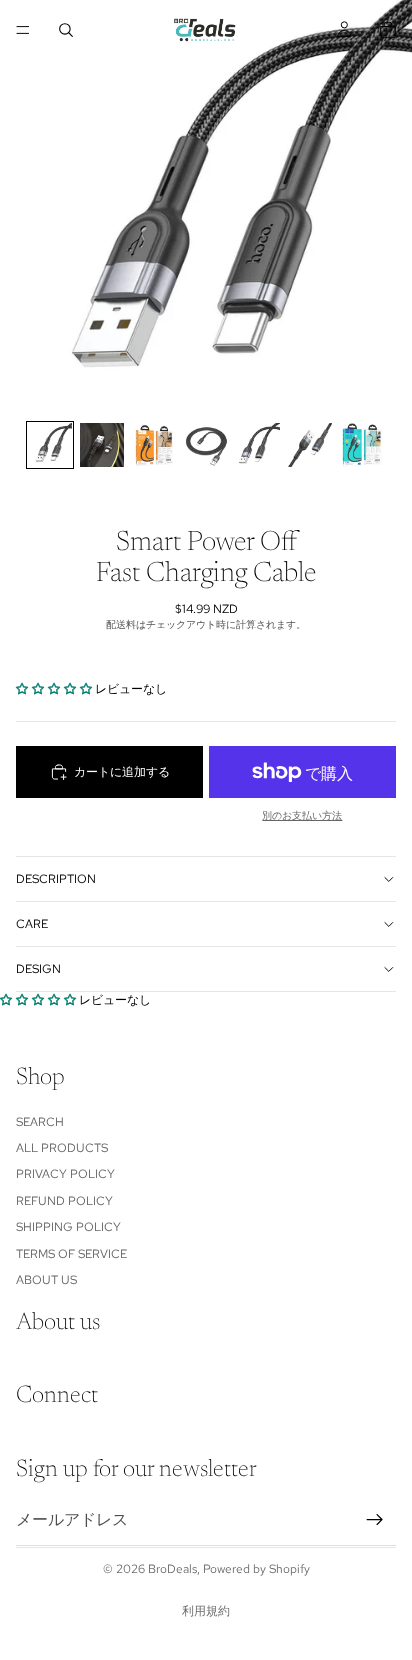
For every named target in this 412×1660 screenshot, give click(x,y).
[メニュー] (23, 30)
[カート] (388, 30)
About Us (46, 1280)
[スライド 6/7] (310, 445)
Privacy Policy (65, 1175)
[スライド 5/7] (258, 445)
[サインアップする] (375, 1520)
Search (40, 1122)
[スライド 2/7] (102, 445)
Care (32, 924)
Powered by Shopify (256, 1569)
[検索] (66, 30)
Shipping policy (68, 1227)
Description (56, 879)
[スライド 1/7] (50, 445)
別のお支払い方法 (302, 815)
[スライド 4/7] (206, 445)
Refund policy (64, 1201)
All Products (62, 1148)
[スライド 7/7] (362, 445)
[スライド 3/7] (154, 445)
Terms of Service (71, 1254)
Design (38, 969)
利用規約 (206, 1611)
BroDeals (172, 1569)
